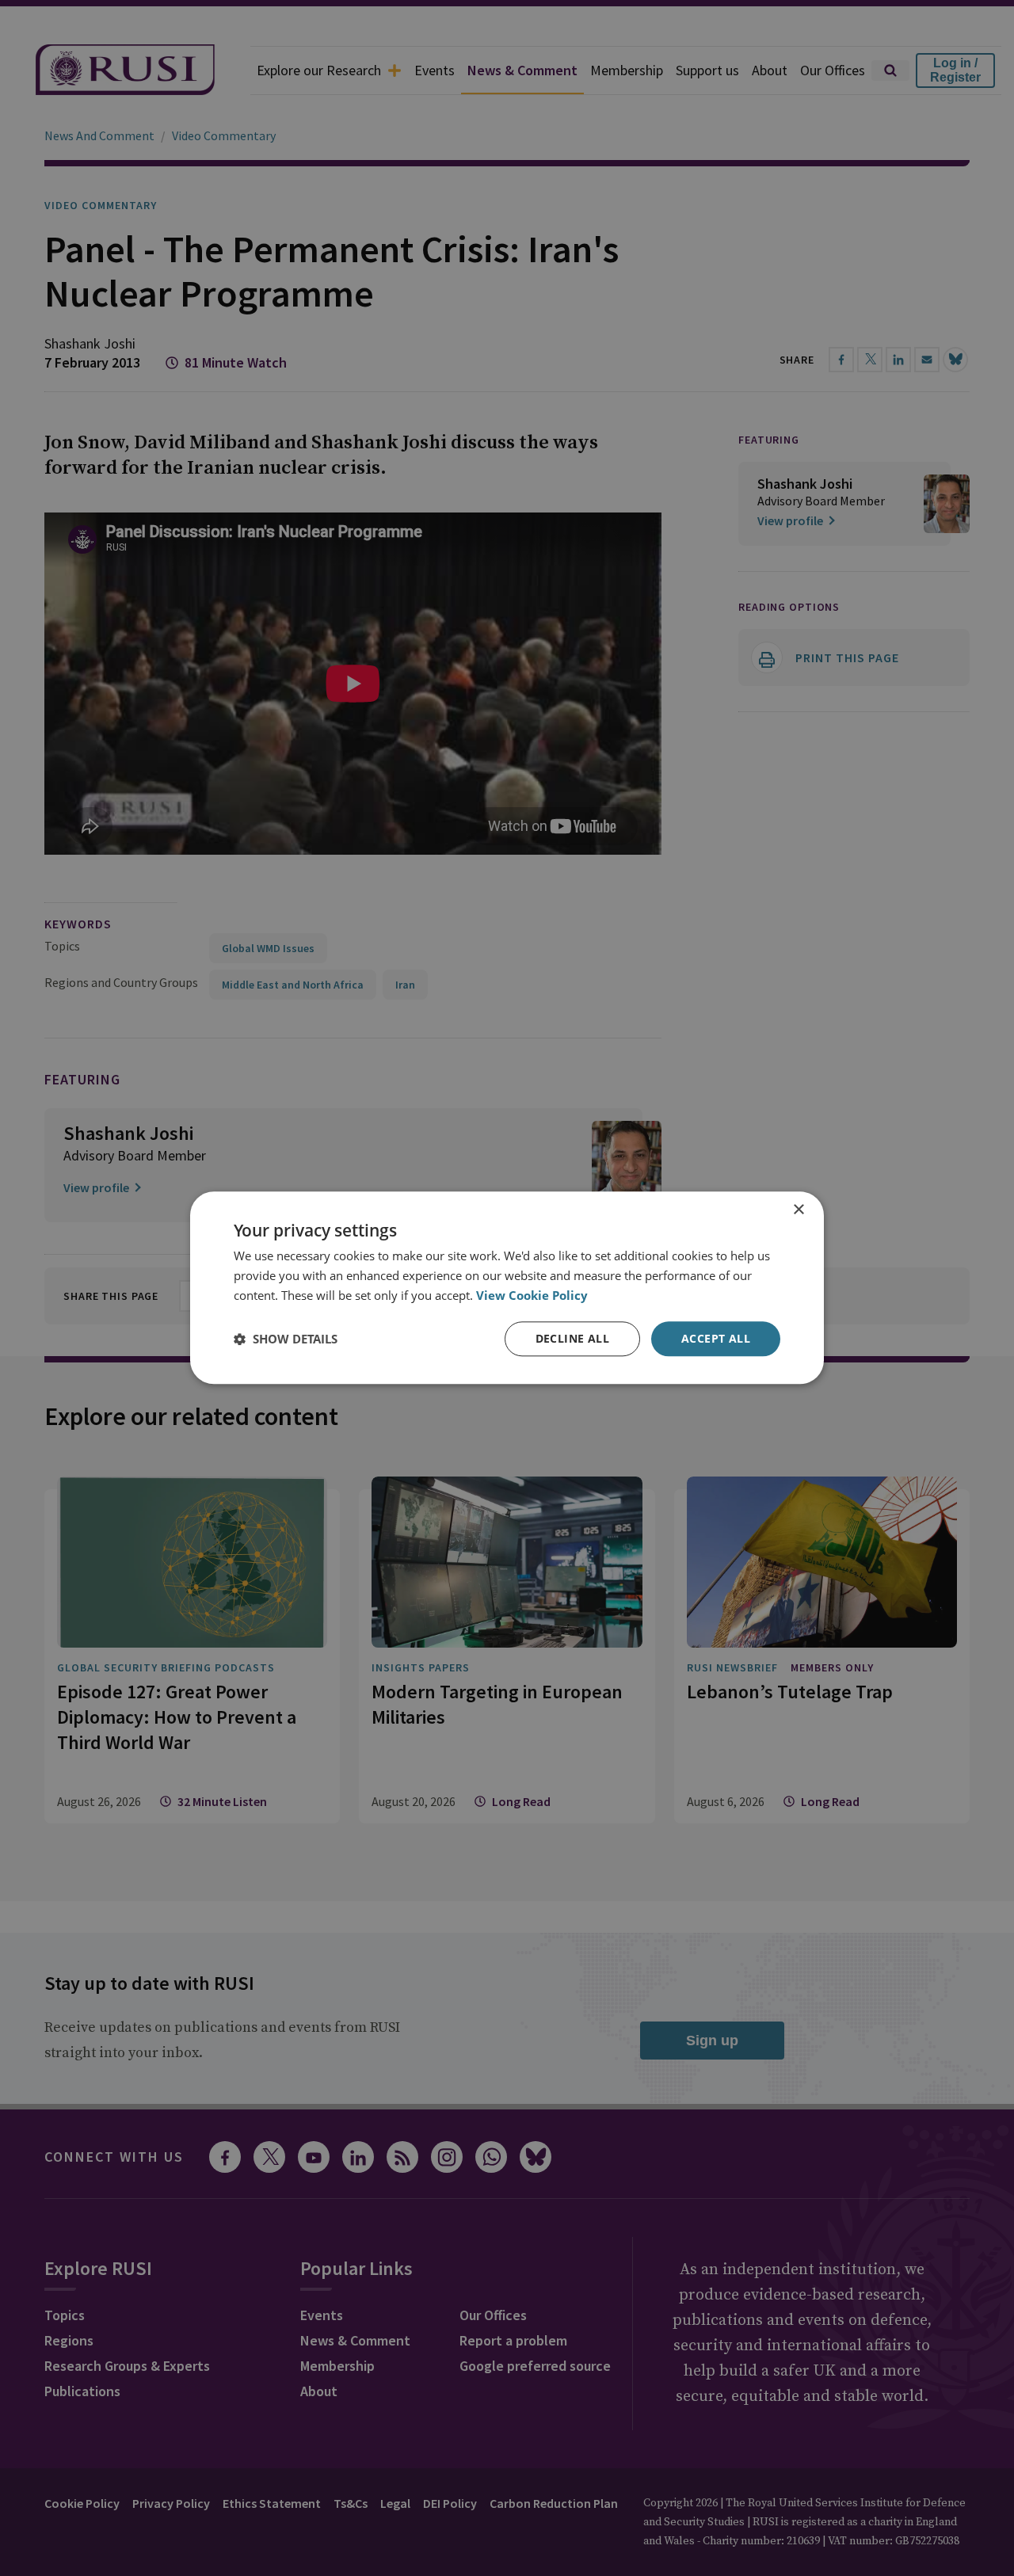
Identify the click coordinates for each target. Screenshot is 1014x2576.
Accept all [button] (716, 1338)
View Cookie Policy (532, 1295)
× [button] (798, 1210)
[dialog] (507, 1288)
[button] (286, 1339)
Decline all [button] (572, 1338)
